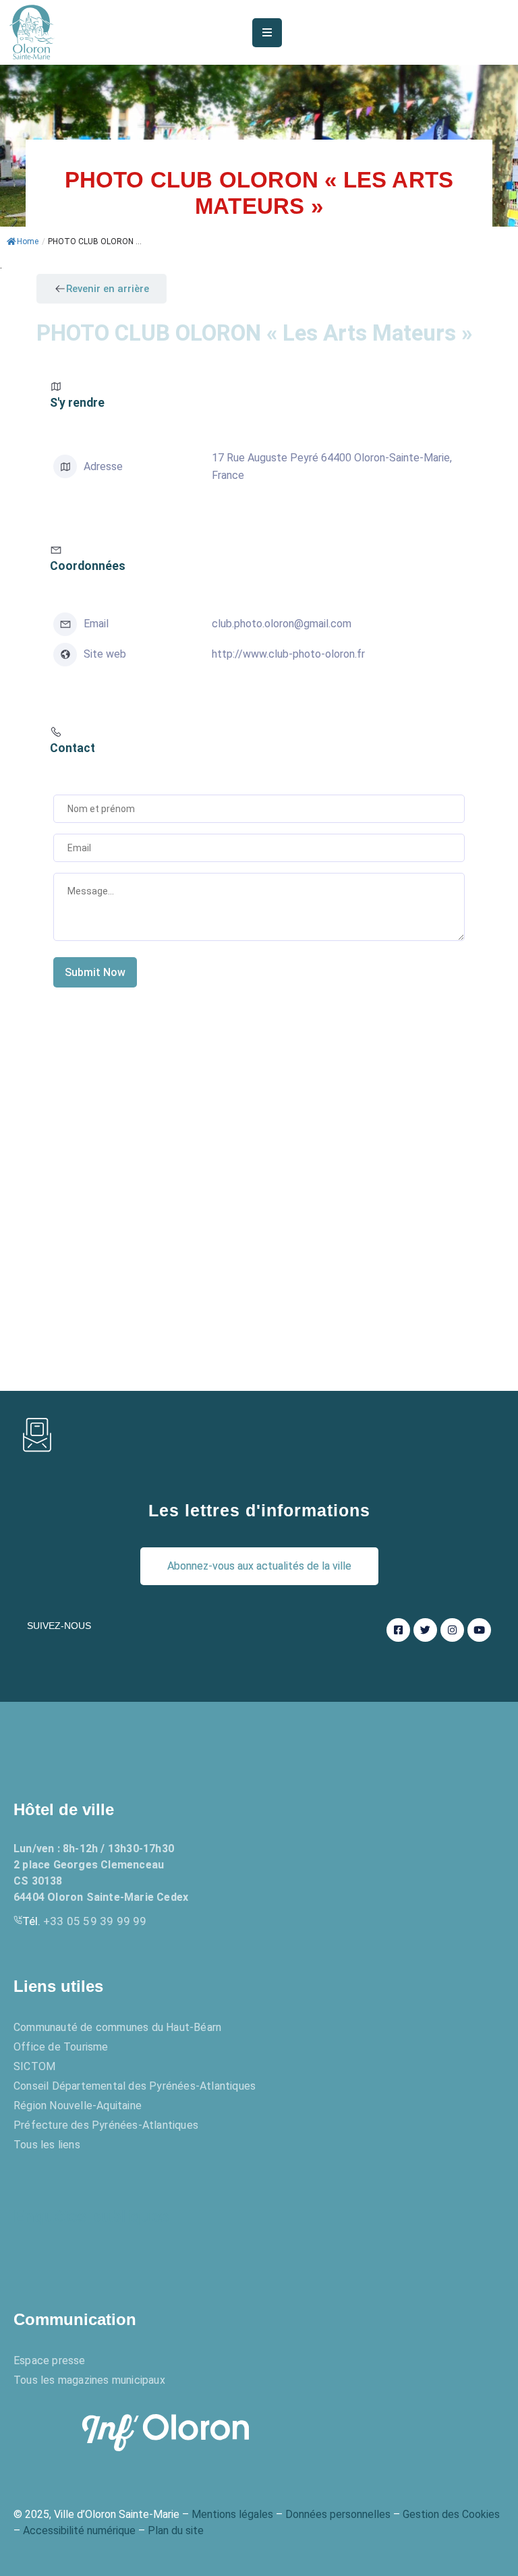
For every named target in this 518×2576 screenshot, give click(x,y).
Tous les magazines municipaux (89, 2380)
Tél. (85, 1921)
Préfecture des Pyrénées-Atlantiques (106, 2125)
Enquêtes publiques (91, 2216)
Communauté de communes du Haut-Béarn (117, 2027)
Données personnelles (338, 2514)
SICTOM (34, 2066)
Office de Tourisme (61, 2047)
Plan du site (176, 2530)
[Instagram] (452, 1630)
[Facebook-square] (398, 1630)
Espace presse (50, 2360)
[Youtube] (479, 1630)
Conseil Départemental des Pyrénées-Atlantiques (135, 2086)
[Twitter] (425, 1630)
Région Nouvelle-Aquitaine (78, 2106)
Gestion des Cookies (451, 2514)
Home (28, 241)
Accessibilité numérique (79, 2530)
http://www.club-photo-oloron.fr (288, 654)
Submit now (95, 972)
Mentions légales (232, 2514)
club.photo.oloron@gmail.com (282, 624)
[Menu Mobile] (267, 33)
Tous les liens (47, 2145)
